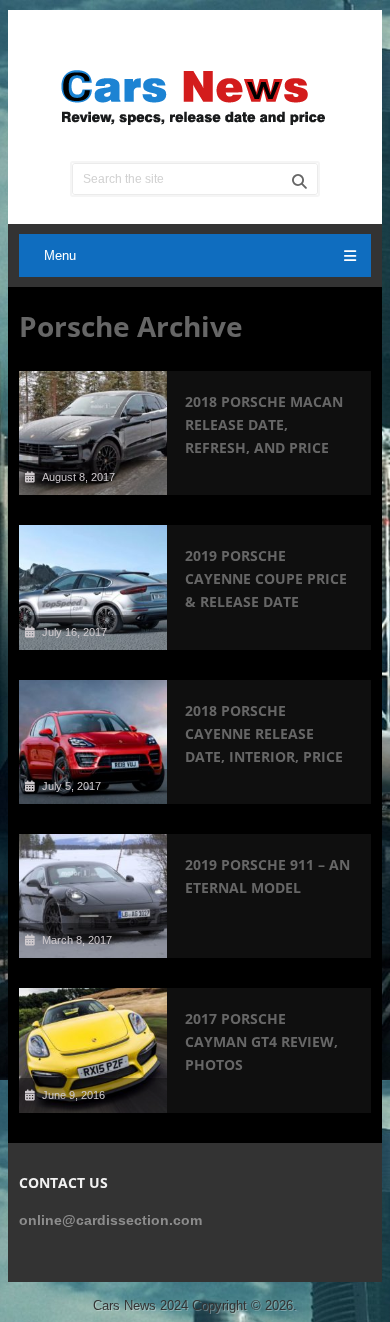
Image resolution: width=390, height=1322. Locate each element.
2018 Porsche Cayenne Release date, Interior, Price (264, 733)
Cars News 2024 (140, 1305)
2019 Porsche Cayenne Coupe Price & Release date (266, 578)
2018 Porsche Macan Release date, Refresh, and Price (264, 424)
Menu (60, 255)
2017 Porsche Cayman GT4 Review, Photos (261, 1041)
